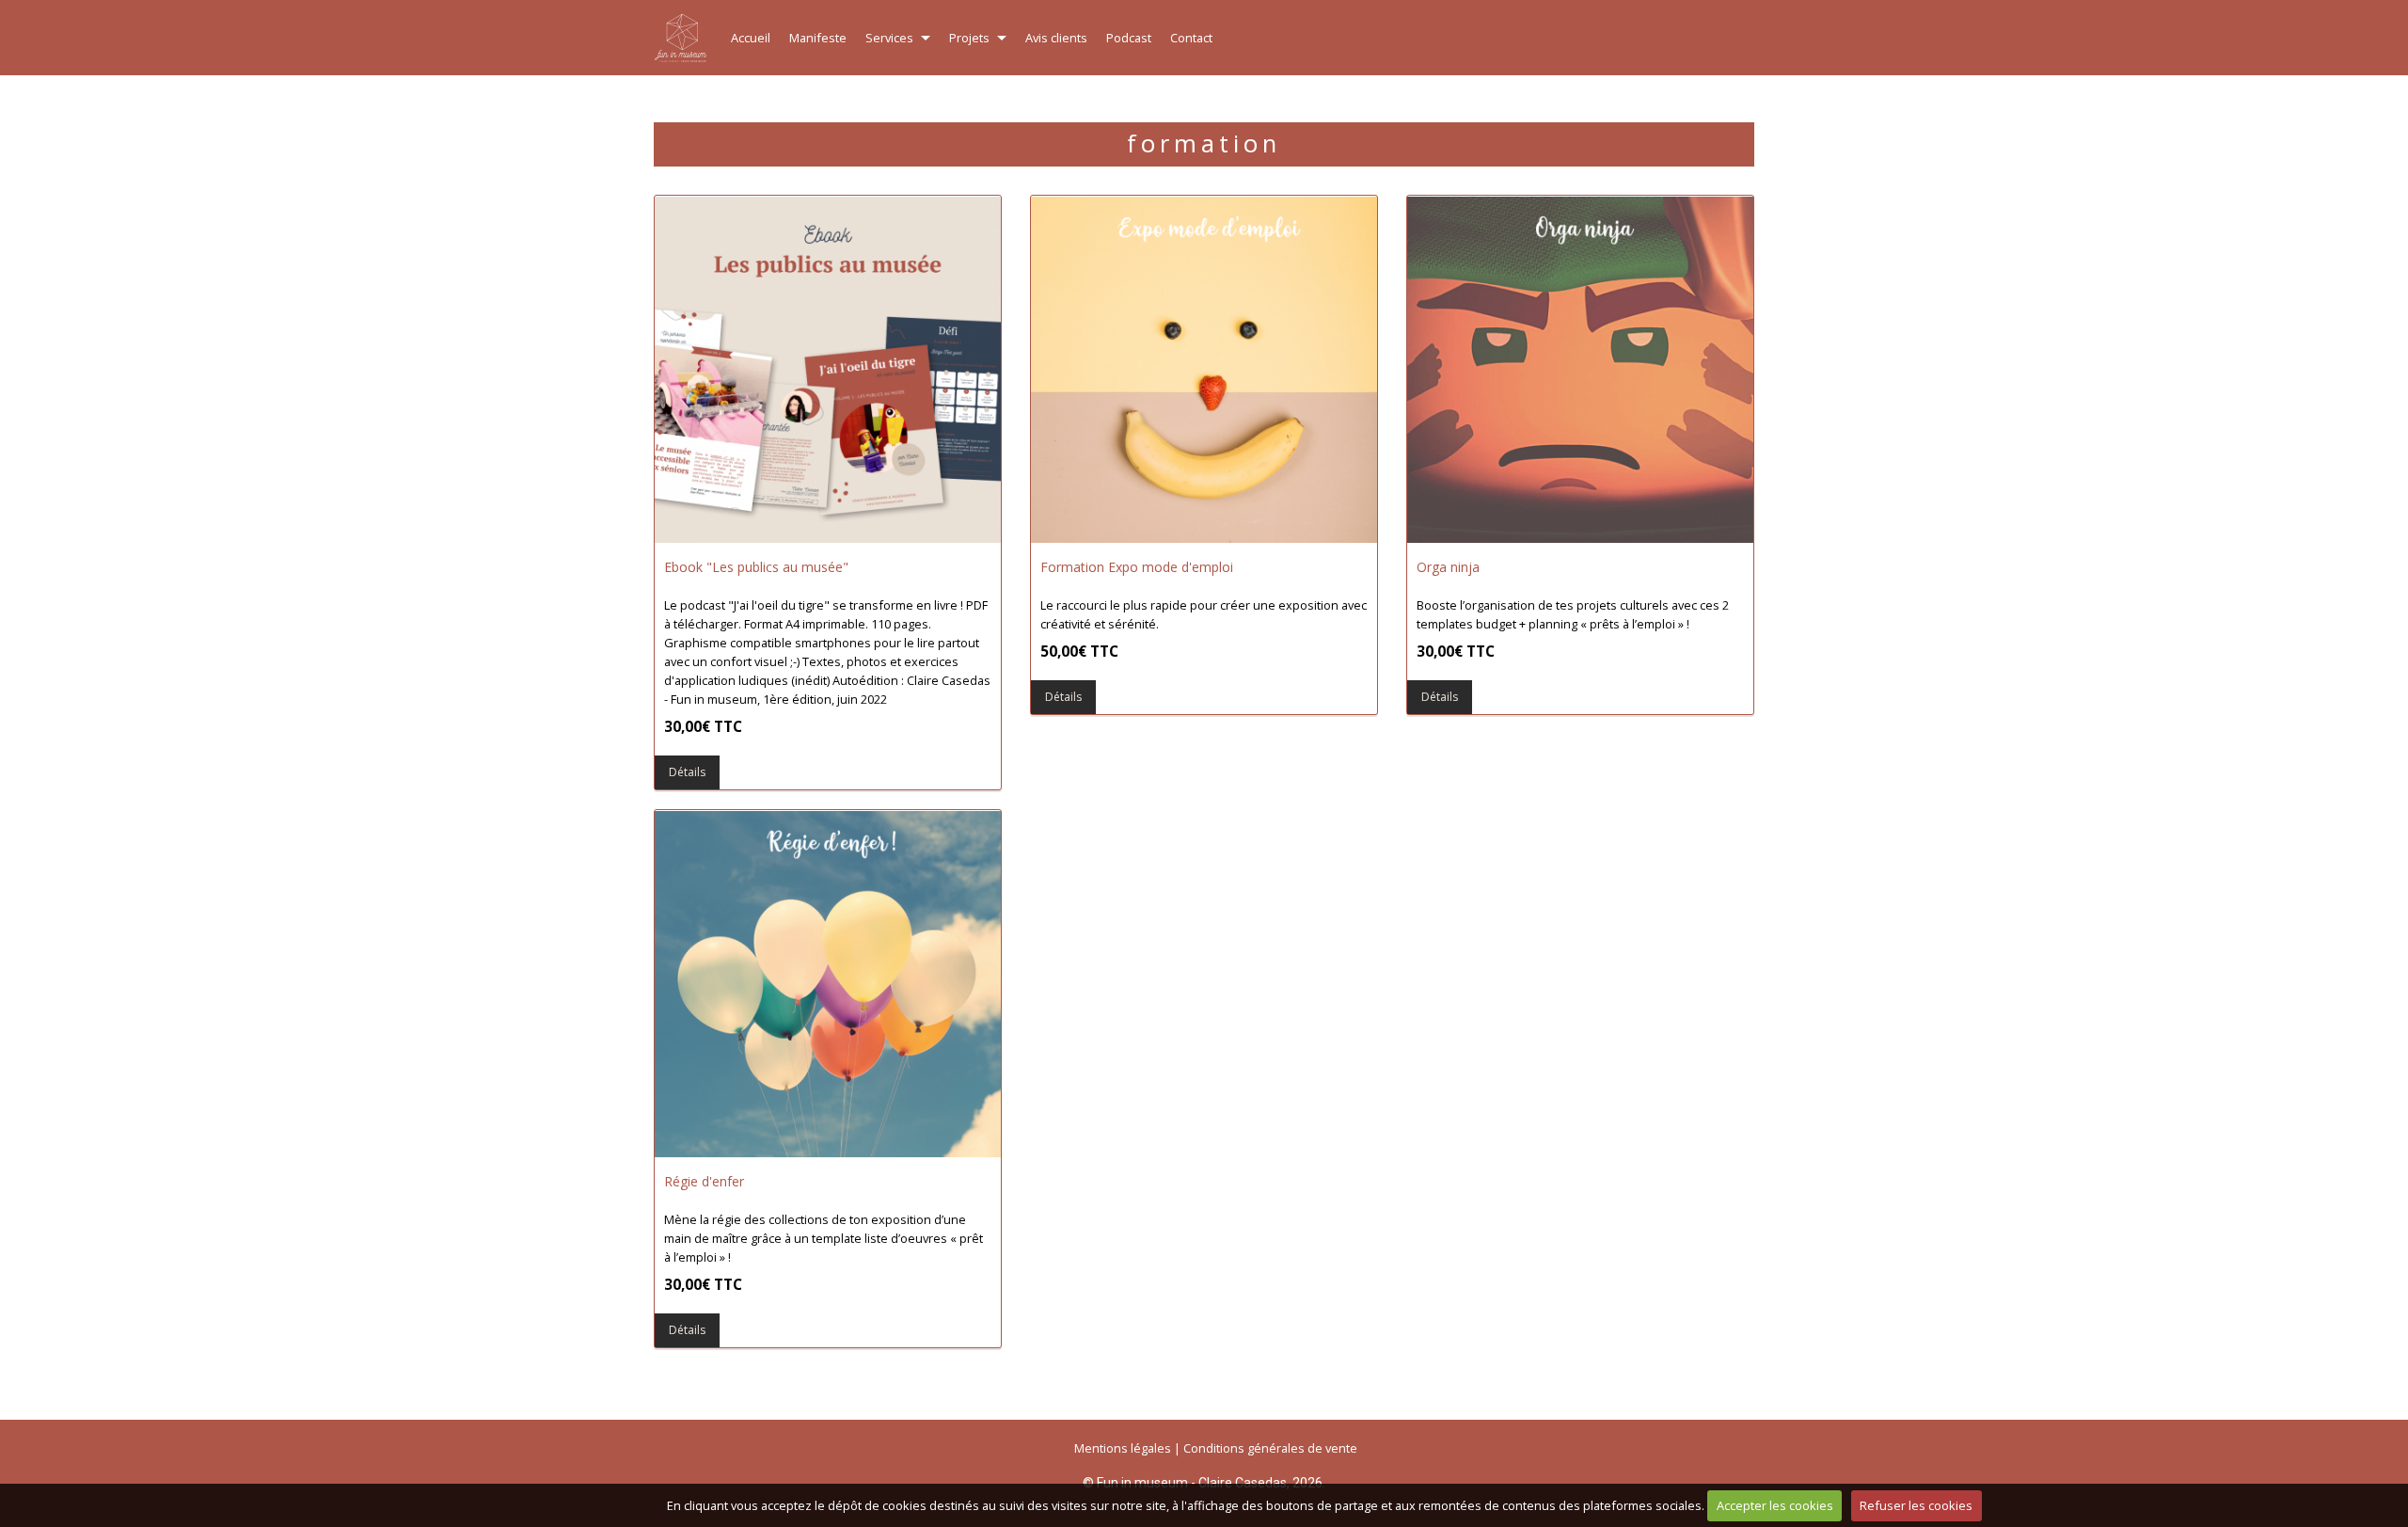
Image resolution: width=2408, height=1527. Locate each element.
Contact (1191, 38)
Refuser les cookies (1916, 1505)
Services (889, 38)
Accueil (751, 38)
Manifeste (818, 38)
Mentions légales (1123, 1448)
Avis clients (1056, 38)
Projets (969, 38)
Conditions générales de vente (1270, 1448)
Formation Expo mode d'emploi (1137, 567)
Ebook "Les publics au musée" (756, 567)
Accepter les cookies (1775, 1505)
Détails (839, 368)
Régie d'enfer (704, 1181)
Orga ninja (1448, 567)
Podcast (1129, 38)
